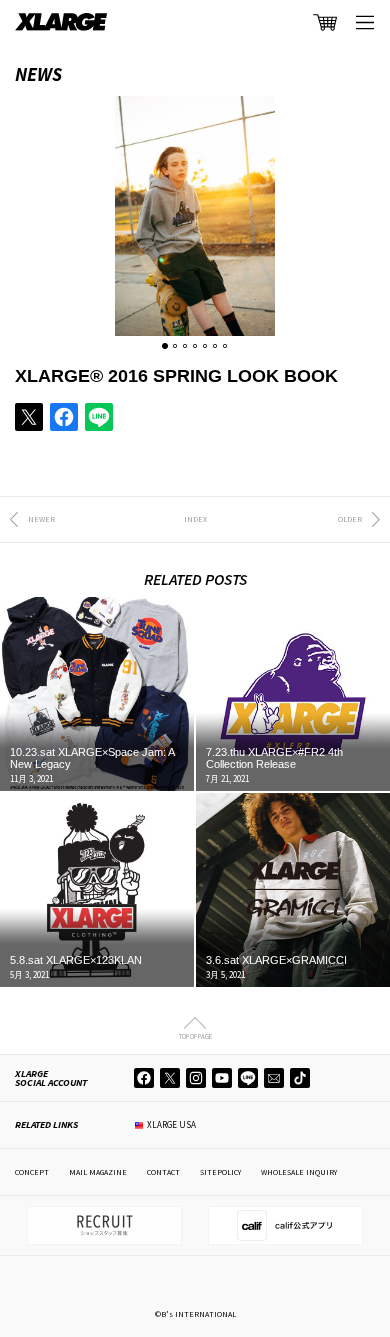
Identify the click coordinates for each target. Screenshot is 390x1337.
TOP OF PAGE (195, 1036)
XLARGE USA (171, 1124)
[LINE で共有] (99, 417)
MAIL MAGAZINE (98, 1172)
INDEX (195, 519)
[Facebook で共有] (64, 417)
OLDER (350, 519)
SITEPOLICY (220, 1172)
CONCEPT (32, 1172)
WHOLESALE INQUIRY (299, 1172)
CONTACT (163, 1172)
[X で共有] (29, 417)
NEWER (41, 519)
